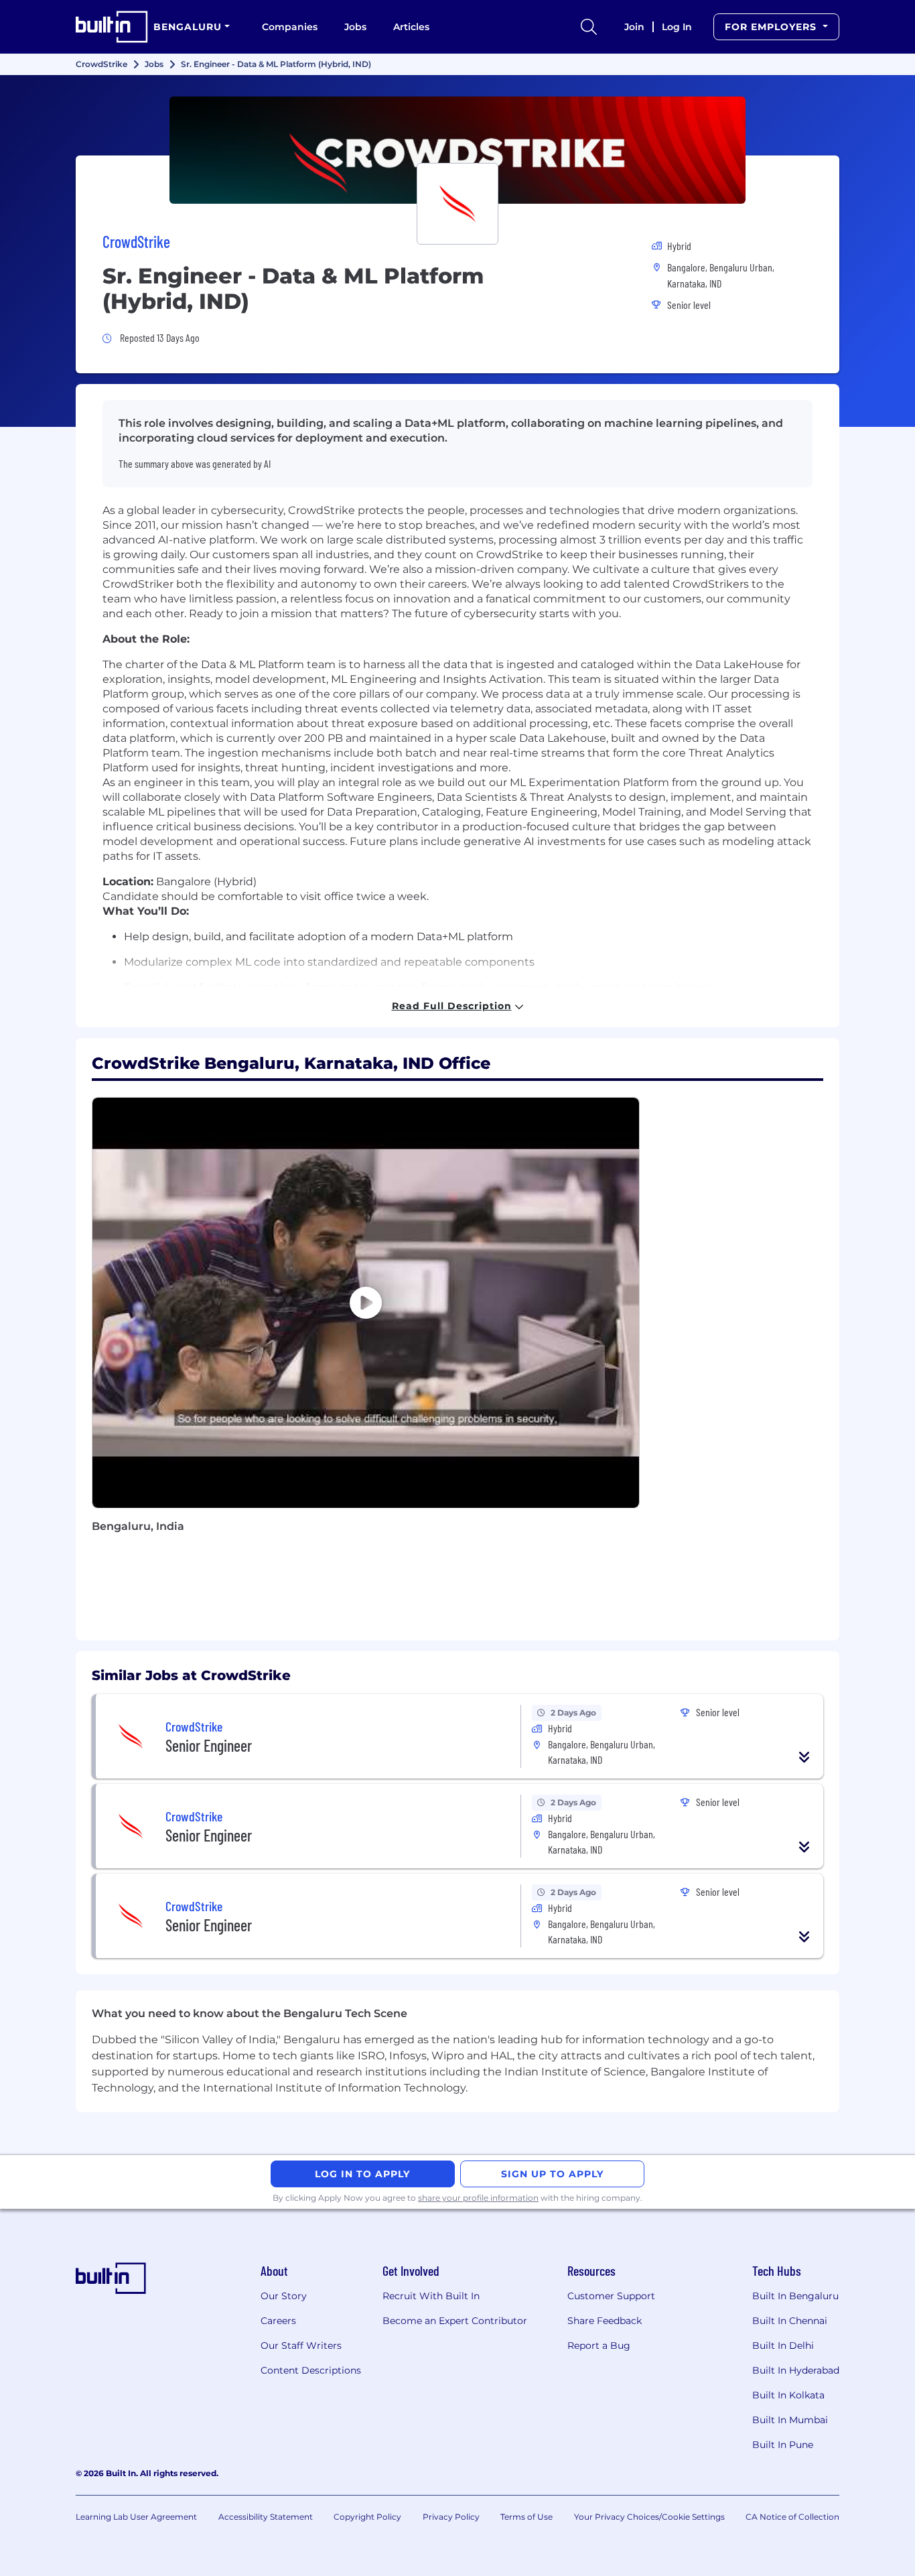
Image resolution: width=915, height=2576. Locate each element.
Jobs (355, 27)
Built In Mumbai (790, 2420)
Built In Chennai (790, 2321)
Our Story (284, 2296)
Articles (411, 27)
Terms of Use (526, 2517)
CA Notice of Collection (792, 2517)
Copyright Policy (367, 2517)
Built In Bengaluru (795, 2296)
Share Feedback (605, 2321)
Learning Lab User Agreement (136, 2517)
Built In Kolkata (788, 2395)
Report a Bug (599, 2345)
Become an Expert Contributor (455, 2321)
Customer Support (611, 2296)
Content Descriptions (311, 2370)
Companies (290, 27)
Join (634, 27)
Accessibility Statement (266, 2517)
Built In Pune (783, 2445)
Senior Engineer (209, 1745)
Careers (278, 2321)
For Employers (772, 27)
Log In (677, 27)
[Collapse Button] (804, 1757)
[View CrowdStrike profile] (457, 150)
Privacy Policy (451, 2517)
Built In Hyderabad (796, 2370)
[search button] (589, 27)
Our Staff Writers (301, 2345)
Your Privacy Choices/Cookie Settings (649, 2517)
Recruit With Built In (431, 2296)
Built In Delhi (783, 2345)
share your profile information (478, 2198)
